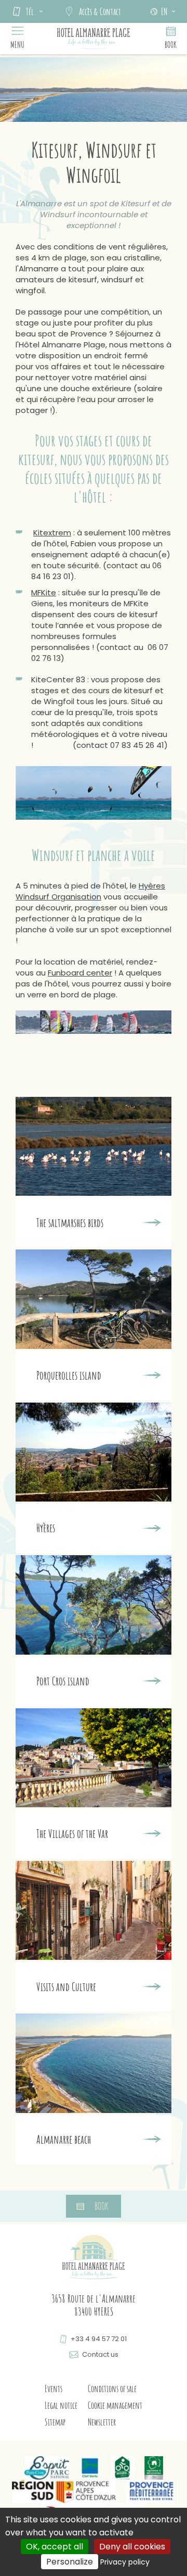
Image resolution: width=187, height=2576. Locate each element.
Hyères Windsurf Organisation (90, 891)
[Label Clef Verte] (90, 2468)
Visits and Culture (66, 1987)
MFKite (44, 592)
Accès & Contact (100, 11)
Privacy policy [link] (125, 2562)
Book (171, 45)
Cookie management (115, 2405)
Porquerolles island (69, 1375)
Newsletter (102, 2422)
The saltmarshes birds (70, 1223)
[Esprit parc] (47, 2468)
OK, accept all (55, 2547)
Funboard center (80, 973)
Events (54, 2389)
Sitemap (55, 2422)
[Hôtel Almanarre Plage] (94, 39)
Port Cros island (63, 1681)
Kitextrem (52, 533)
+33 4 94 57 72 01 (99, 2339)
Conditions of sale (112, 2389)
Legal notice (61, 2405)
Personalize (70, 2562)
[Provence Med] (150, 2491)
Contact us (100, 2354)
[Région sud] (64, 2491)
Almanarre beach (64, 2140)
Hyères (46, 1528)
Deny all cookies (132, 2547)
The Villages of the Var (72, 1834)
